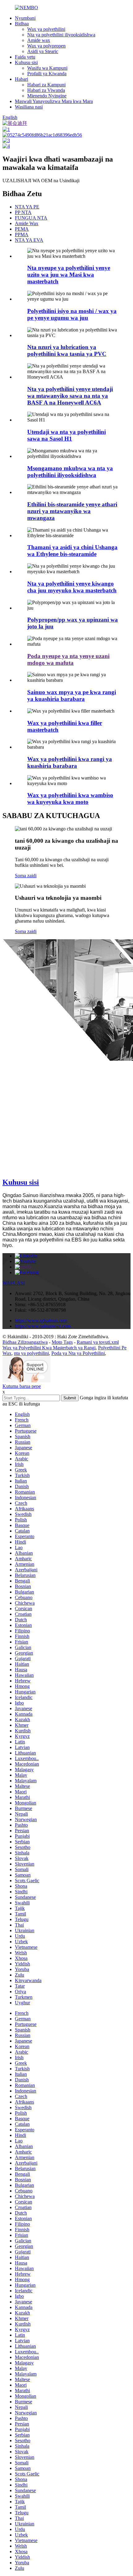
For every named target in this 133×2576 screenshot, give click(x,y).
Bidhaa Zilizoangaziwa (25, 1342)
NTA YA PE (27, 207)
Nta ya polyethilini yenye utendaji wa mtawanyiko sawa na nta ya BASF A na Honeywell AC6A (70, 396)
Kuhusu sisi (26, 62)
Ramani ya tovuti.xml (98, 1342)
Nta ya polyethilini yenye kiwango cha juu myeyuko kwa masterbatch (72, 587)
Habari (21, 79)
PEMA (22, 229)
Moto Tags (62, 1342)
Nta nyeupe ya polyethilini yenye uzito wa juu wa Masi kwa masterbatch (69, 275)
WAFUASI (14, 1283)
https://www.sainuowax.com (43, 1326)
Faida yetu (25, 57)
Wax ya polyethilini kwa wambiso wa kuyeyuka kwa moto (70, 798)
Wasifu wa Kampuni (47, 68)
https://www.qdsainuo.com (41, 1321)
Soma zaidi (26, 876)
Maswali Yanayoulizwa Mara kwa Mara (54, 101)
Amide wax (39, 40)
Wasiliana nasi (29, 107)
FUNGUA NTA (31, 218)
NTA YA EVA (29, 240)
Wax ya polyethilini (46, 29)
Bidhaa (22, 24)
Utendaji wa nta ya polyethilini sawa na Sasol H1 (66, 435)
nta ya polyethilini (31, 1353)
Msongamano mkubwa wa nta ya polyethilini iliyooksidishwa (70, 472)
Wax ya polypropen (46, 46)
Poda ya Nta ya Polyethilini (78, 1353)
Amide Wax (27, 223)
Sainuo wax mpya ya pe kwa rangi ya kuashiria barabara (72, 695)
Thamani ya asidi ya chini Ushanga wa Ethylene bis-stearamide (72, 551)
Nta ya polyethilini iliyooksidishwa (61, 35)
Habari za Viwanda (46, 90)
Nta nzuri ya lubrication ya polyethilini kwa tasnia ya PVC (67, 350)
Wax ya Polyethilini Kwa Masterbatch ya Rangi (49, 1348)
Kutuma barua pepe (22, 1386)
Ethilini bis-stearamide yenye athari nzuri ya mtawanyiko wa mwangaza (72, 511)
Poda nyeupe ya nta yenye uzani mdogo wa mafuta (68, 659)
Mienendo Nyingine (47, 96)
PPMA (22, 235)
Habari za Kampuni (46, 85)
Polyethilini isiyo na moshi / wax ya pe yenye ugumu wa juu (72, 314)
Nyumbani (25, 18)
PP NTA (23, 212)
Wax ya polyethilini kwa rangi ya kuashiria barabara (70, 762)
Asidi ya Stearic (43, 51)
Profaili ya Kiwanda (47, 74)
